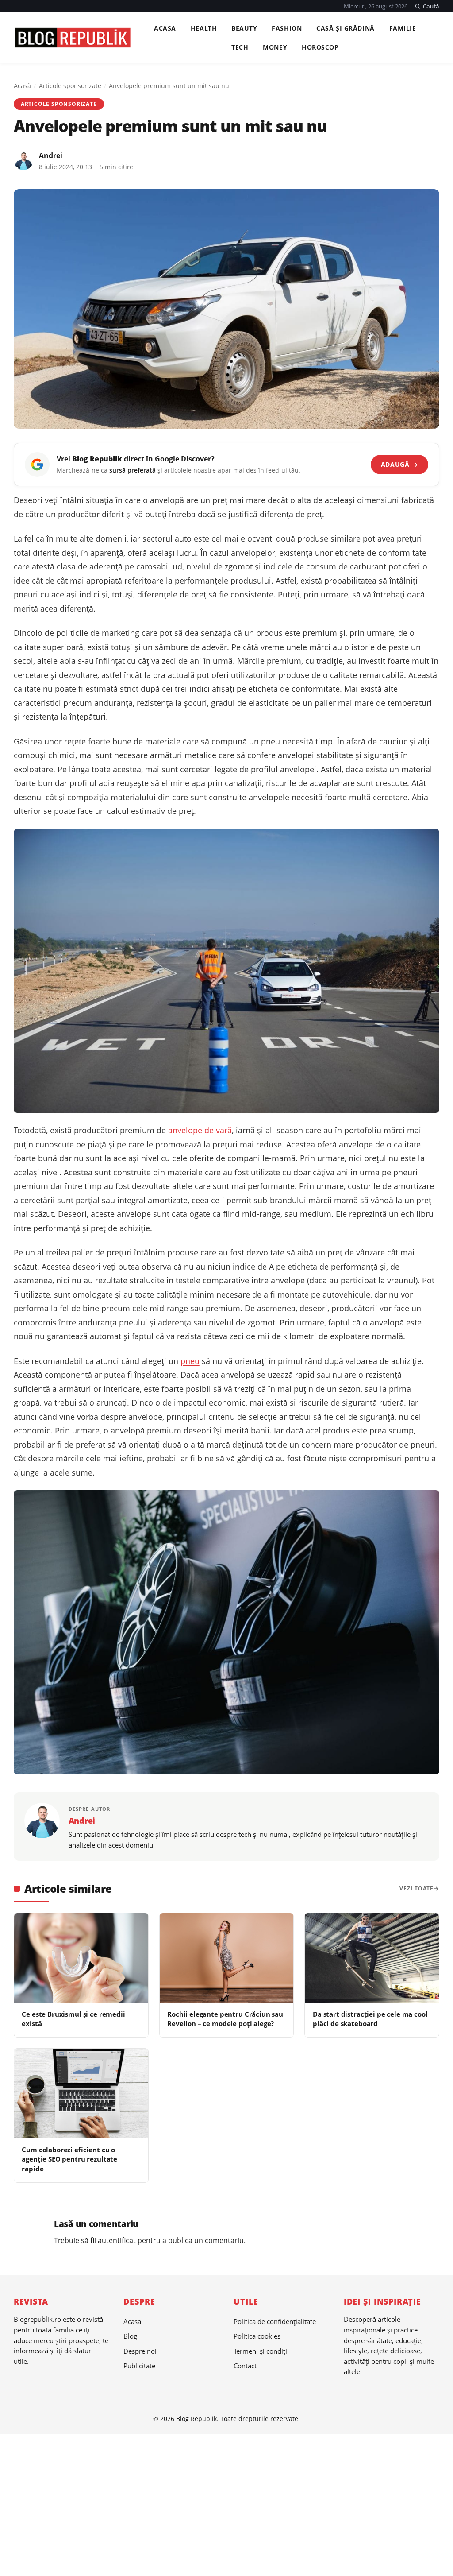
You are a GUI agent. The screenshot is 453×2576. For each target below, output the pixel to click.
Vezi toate (417, 1888)
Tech (240, 47)
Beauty (244, 28)
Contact (245, 2366)
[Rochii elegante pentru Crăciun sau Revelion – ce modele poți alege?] (227, 1958)
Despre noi (140, 2351)
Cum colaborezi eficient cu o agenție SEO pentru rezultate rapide (69, 2159)
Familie (403, 28)
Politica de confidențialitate (275, 2321)
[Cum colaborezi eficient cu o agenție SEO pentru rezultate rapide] (81, 2093)
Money (275, 47)
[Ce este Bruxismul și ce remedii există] (81, 1958)
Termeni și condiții (261, 2351)
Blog (130, 2336)
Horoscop (320, 47)
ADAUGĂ (400, 464)
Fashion (287, 28)
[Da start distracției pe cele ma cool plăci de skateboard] (372, 1958)
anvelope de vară (200, 1130)
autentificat (117, 2240)
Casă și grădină (346, 28)
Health (204, 28)
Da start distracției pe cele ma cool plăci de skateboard (370, 2019)
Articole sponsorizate (70, 86)
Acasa (165, 28)
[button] (427, 6)
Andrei (51, 155)
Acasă (22, 86)
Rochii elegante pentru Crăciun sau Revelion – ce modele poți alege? (225, 2019)
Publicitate (139, 2366)
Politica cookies (257, 2336)
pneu (190, 1361)
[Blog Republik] (72, 38)
